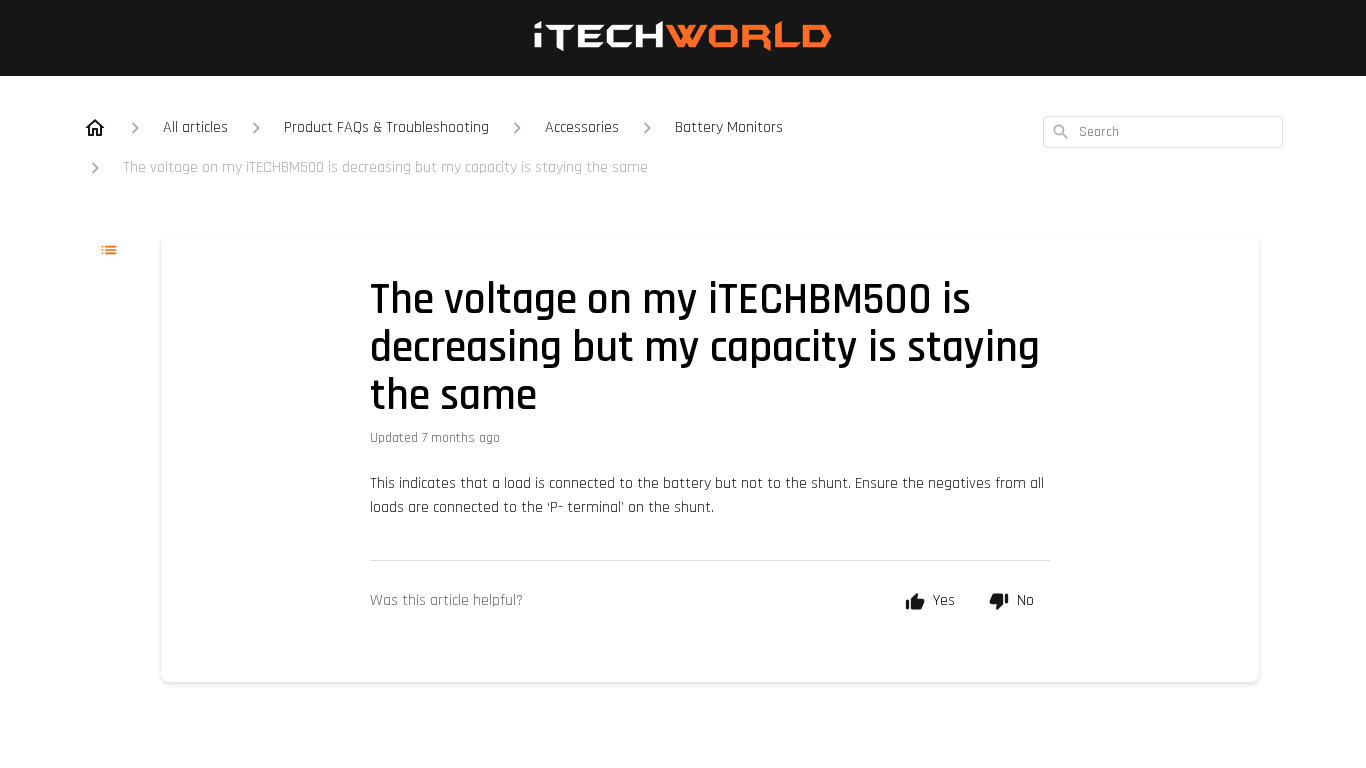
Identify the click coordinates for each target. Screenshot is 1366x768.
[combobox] (1163, 132)
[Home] (95, 128)
